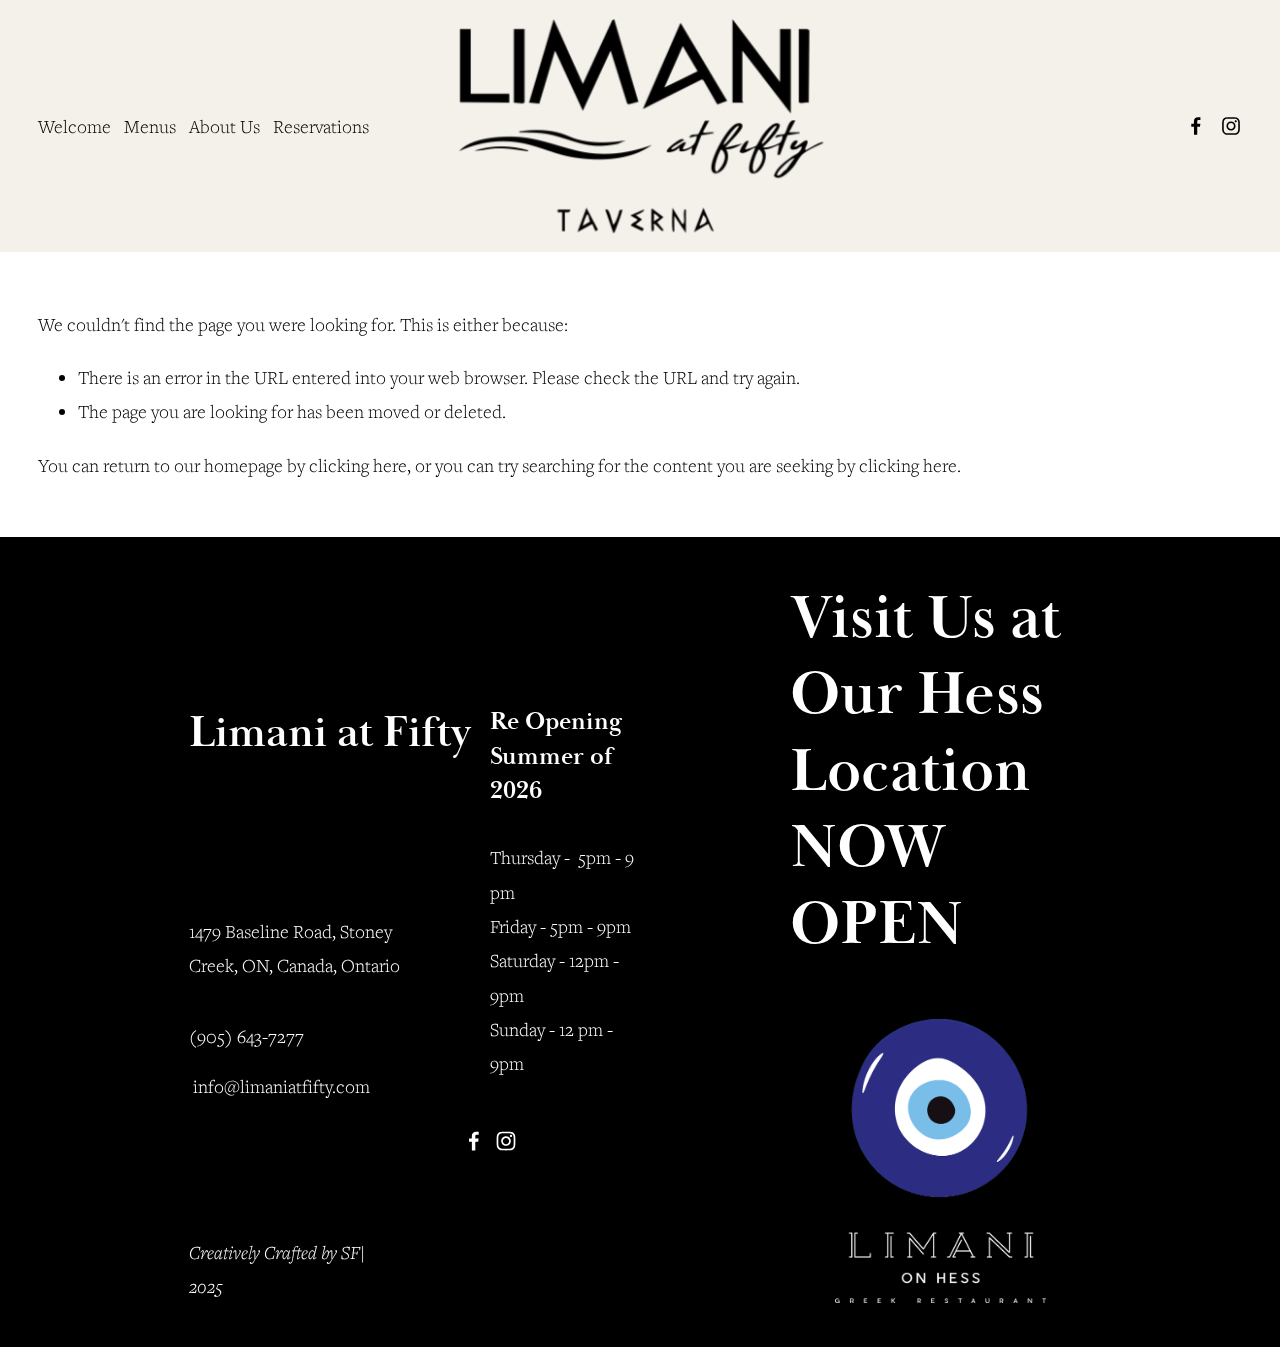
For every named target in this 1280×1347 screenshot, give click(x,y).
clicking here (358, 465)
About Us (224, 126)
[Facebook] (1196, 126)
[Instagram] (1231, 126)
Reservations (321, 126)
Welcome (74, 126)
